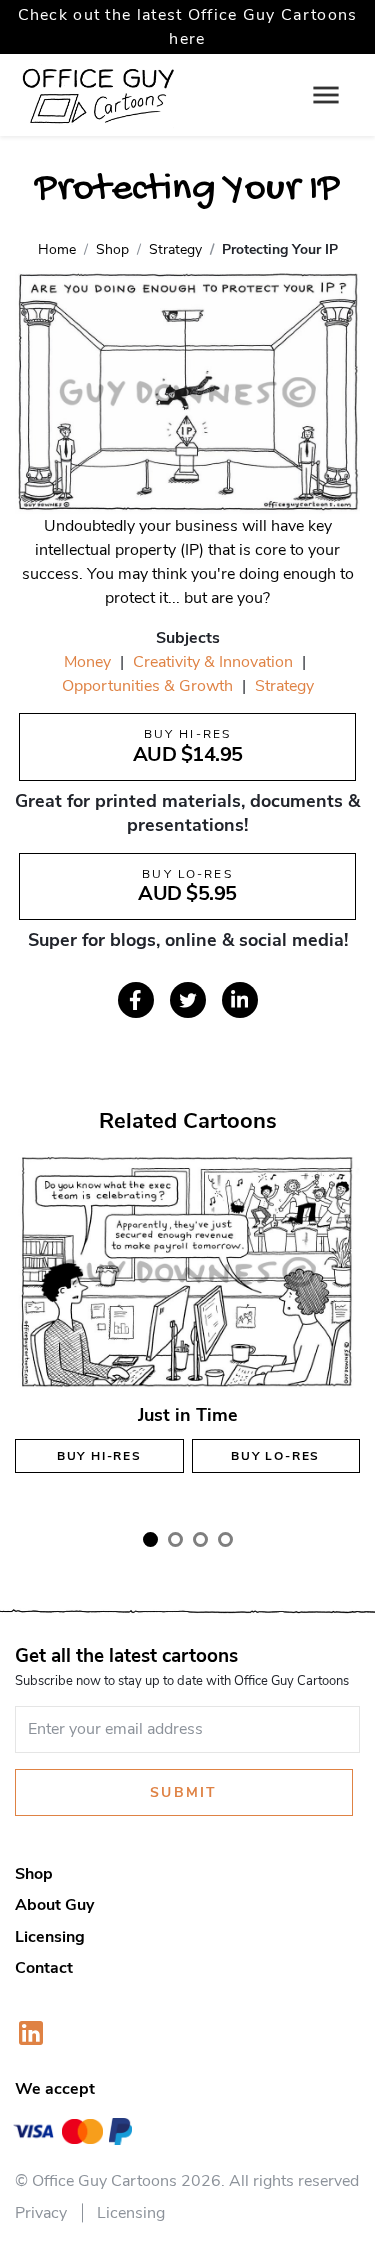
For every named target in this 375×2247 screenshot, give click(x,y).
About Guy (54, 1905)
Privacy (41, 2213)
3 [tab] (200, 1539)
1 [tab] (150, 1539)
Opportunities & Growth (147, 686)
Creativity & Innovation (213, 662)
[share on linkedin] (240, 1000)
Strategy (284, 686)
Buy (99, 1456)
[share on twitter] (188, 1000)
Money (87, 662)
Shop (34, 1874)
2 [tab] (175, 1539)
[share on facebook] (136, 1000)
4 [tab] (225, 1539)
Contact (44, 1968)
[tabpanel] (187, 1330)
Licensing (50, 1937)
